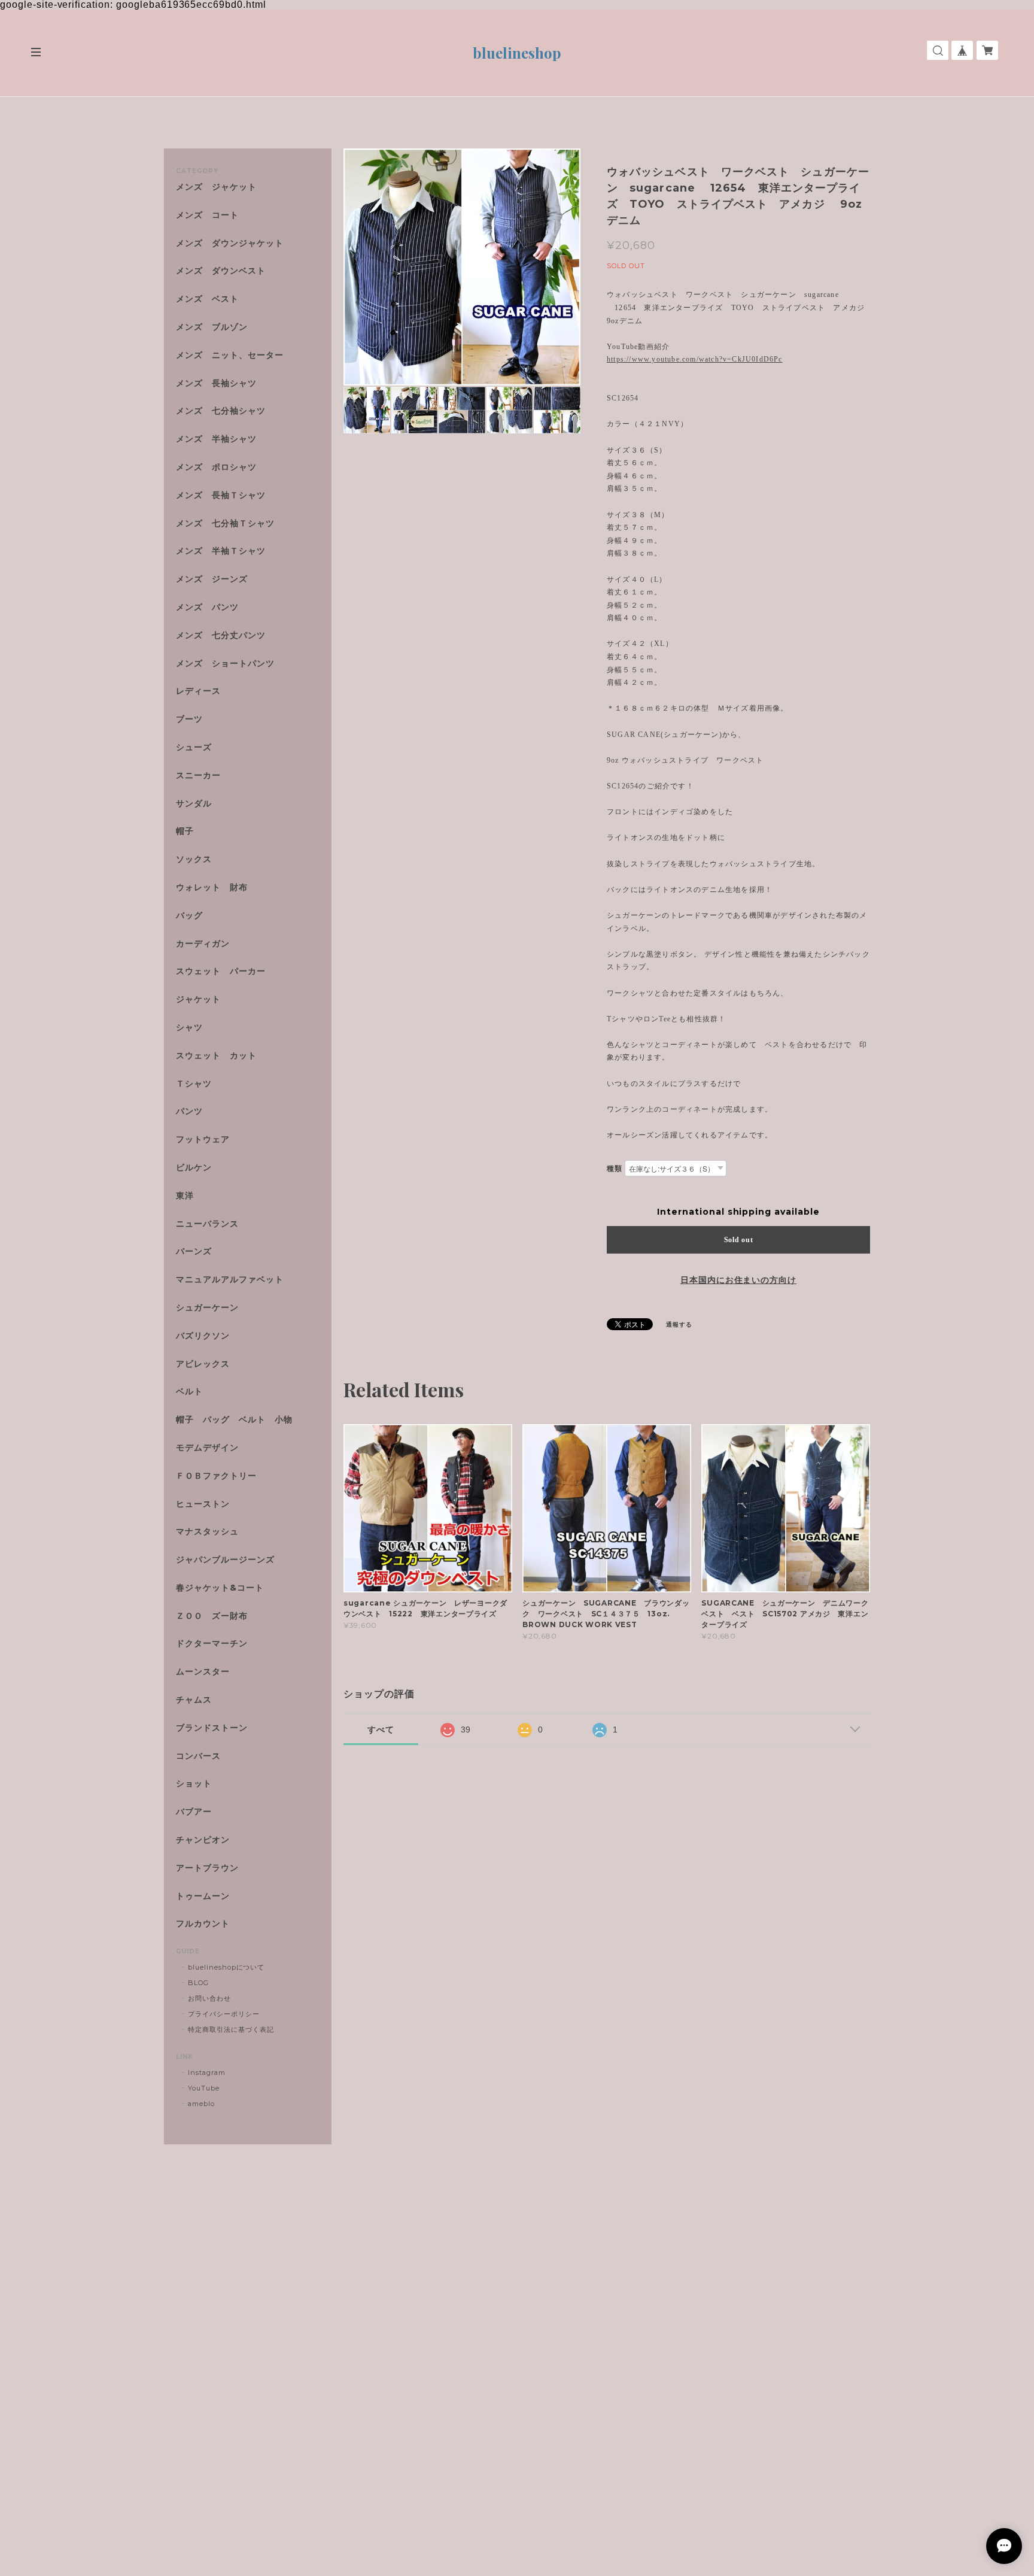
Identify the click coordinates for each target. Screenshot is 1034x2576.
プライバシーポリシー (224, 2014)
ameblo (201, 2104)
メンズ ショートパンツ (225, 664)
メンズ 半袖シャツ (216, 439)
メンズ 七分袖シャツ (221, 411)
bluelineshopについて (226, 1967)
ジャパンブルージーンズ (225, 1560)
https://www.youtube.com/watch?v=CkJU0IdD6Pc (695, 359)
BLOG (198, 1983)
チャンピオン (203, 1840)
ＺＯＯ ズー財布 (212, 1616)
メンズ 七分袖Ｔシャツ (225, 524)
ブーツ (189, 719)
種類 (615, 1168)
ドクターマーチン (212, 1644)
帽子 (185, 831)
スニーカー (198, 776)
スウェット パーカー (221, 971)
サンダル (194, 804)
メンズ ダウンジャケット (230, 243)
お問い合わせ (209, 1998)
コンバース (198, 1756)
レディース (203, 691)
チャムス (194, 1700)
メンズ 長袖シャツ (216, 383)
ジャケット (198, 999)
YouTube (204, 2088)
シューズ (194, 747)
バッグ (189, 916)
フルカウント (203, 1924)
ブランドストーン (212, 1728)
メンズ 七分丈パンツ (221, 635)
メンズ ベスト (207, 299)
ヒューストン (203, 1504)
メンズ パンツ (207, 607)
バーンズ (194, 1251)
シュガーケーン (207, 1308)
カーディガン (203, 944)
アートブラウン (207, 1868)
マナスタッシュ (207, 1532)
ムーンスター (203, 1672)
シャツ (189, 1028)
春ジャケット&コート (220, 1588)
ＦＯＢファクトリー (216, 1476)
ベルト (189, 1392)
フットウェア (203, 1140)
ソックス (194, 859)
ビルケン (194, 1168)
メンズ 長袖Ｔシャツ (221, 495)
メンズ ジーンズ (212, 579)
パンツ (189, 1111)
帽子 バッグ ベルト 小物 (234, 1420)
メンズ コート (207, 215)
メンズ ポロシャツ (216, 467)
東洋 (185, 1196)
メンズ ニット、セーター (230, 355)
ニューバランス (207, 1224)
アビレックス (203, 1364)
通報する (679, 1325)
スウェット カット (216, 1056)
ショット (194, 1784)
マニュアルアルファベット (230, 1280)
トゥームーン (203, 1896)
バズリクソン (203, 1336)
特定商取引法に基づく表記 (231, 2029)
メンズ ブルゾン (212, 327)
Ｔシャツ (194, 1084)
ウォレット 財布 (212, 888)
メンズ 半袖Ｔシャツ (221, 551)
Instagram (207, 2073)
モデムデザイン (207, 1448)
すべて (381, 1730)
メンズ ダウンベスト (221, 271)
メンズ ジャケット (216, 187)
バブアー (194, 1812)
